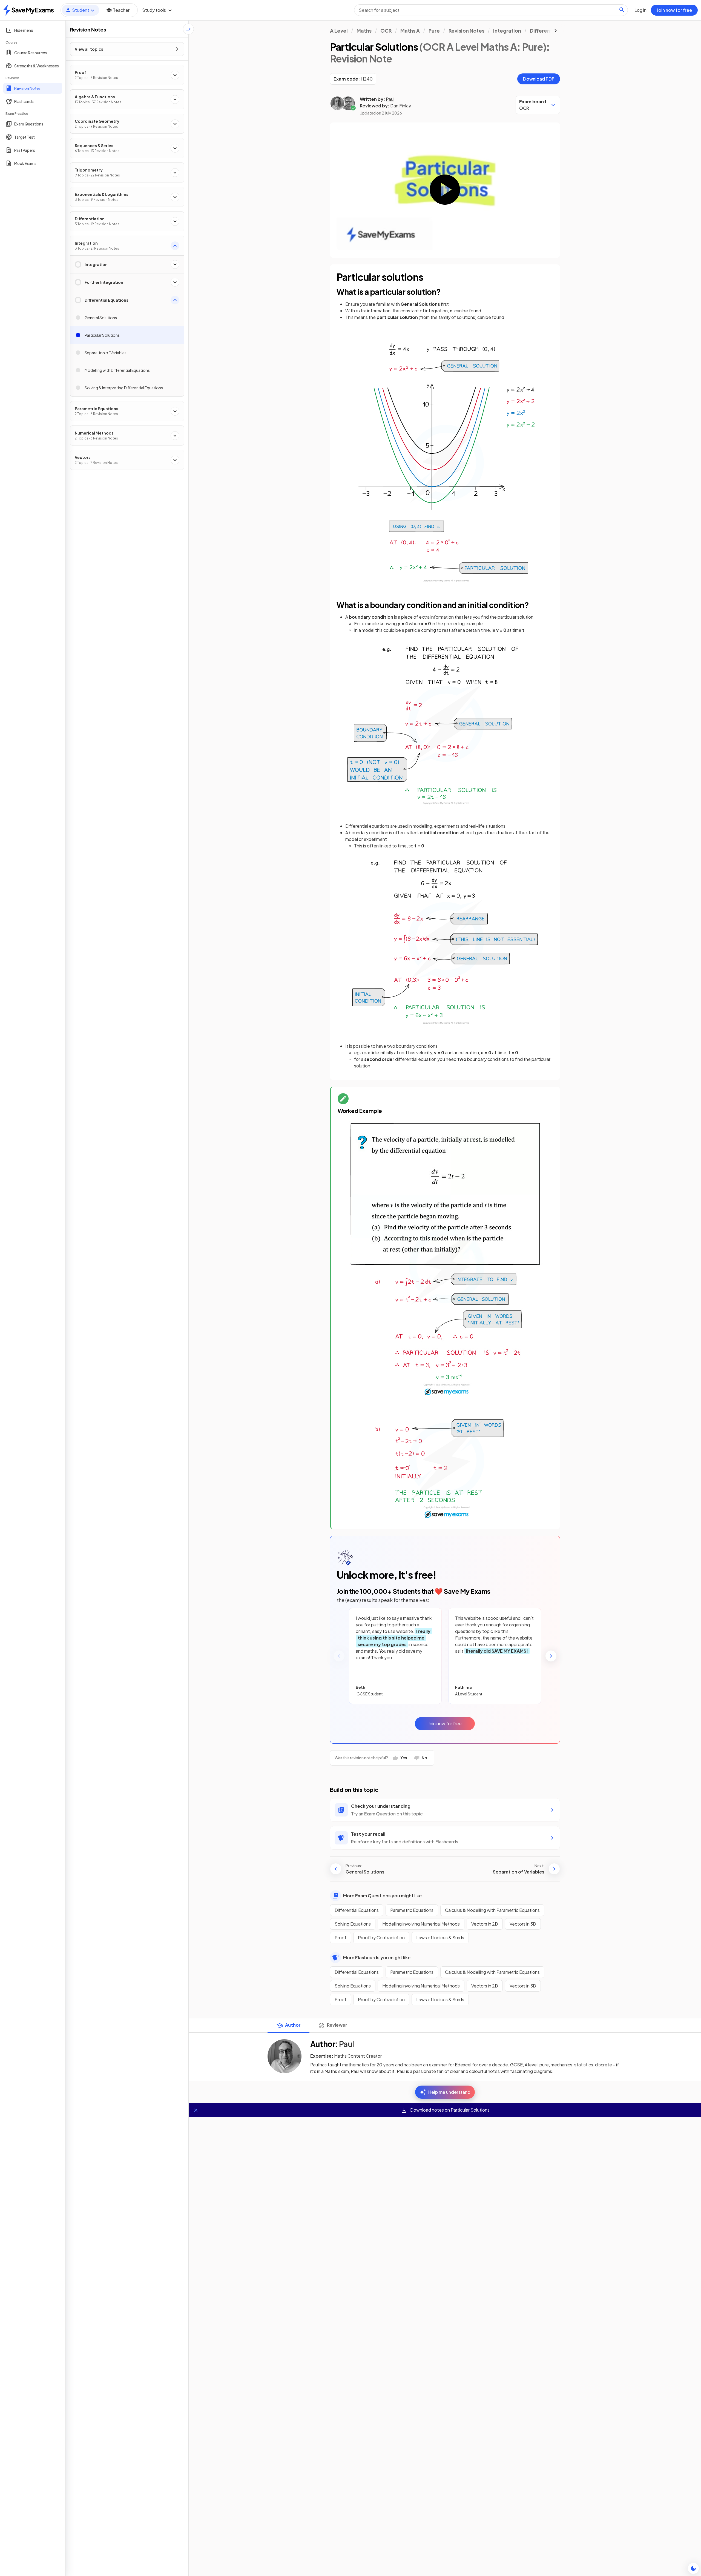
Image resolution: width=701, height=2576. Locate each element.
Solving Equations (353, 1924)
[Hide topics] (188, 29)
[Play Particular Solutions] (445, 189)
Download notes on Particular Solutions (449, 2110)
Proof (341, 1937)
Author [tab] (293, 2025)
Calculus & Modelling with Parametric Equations (492, 1910)
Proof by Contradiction (381, 1937)
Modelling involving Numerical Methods (421, 1924)
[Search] (622, 10)
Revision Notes (466, 31)
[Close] (196, 2110)
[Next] (551, 1656)
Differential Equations (357, 1910)
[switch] (693, 2568)
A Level (339, 31)
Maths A (410, 31)
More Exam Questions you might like (382, 1896)
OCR (386, 31)
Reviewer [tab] (337, 2025)
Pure (434, 31)
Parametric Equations (412, 1910)
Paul (390, 99)
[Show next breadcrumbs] (556, 31)
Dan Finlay (401, 106)
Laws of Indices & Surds (440, 1937)
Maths (364, 31)
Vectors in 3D (523, 1924)
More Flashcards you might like (377, 1957)
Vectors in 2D (485, 1924)
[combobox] (491, 10)
